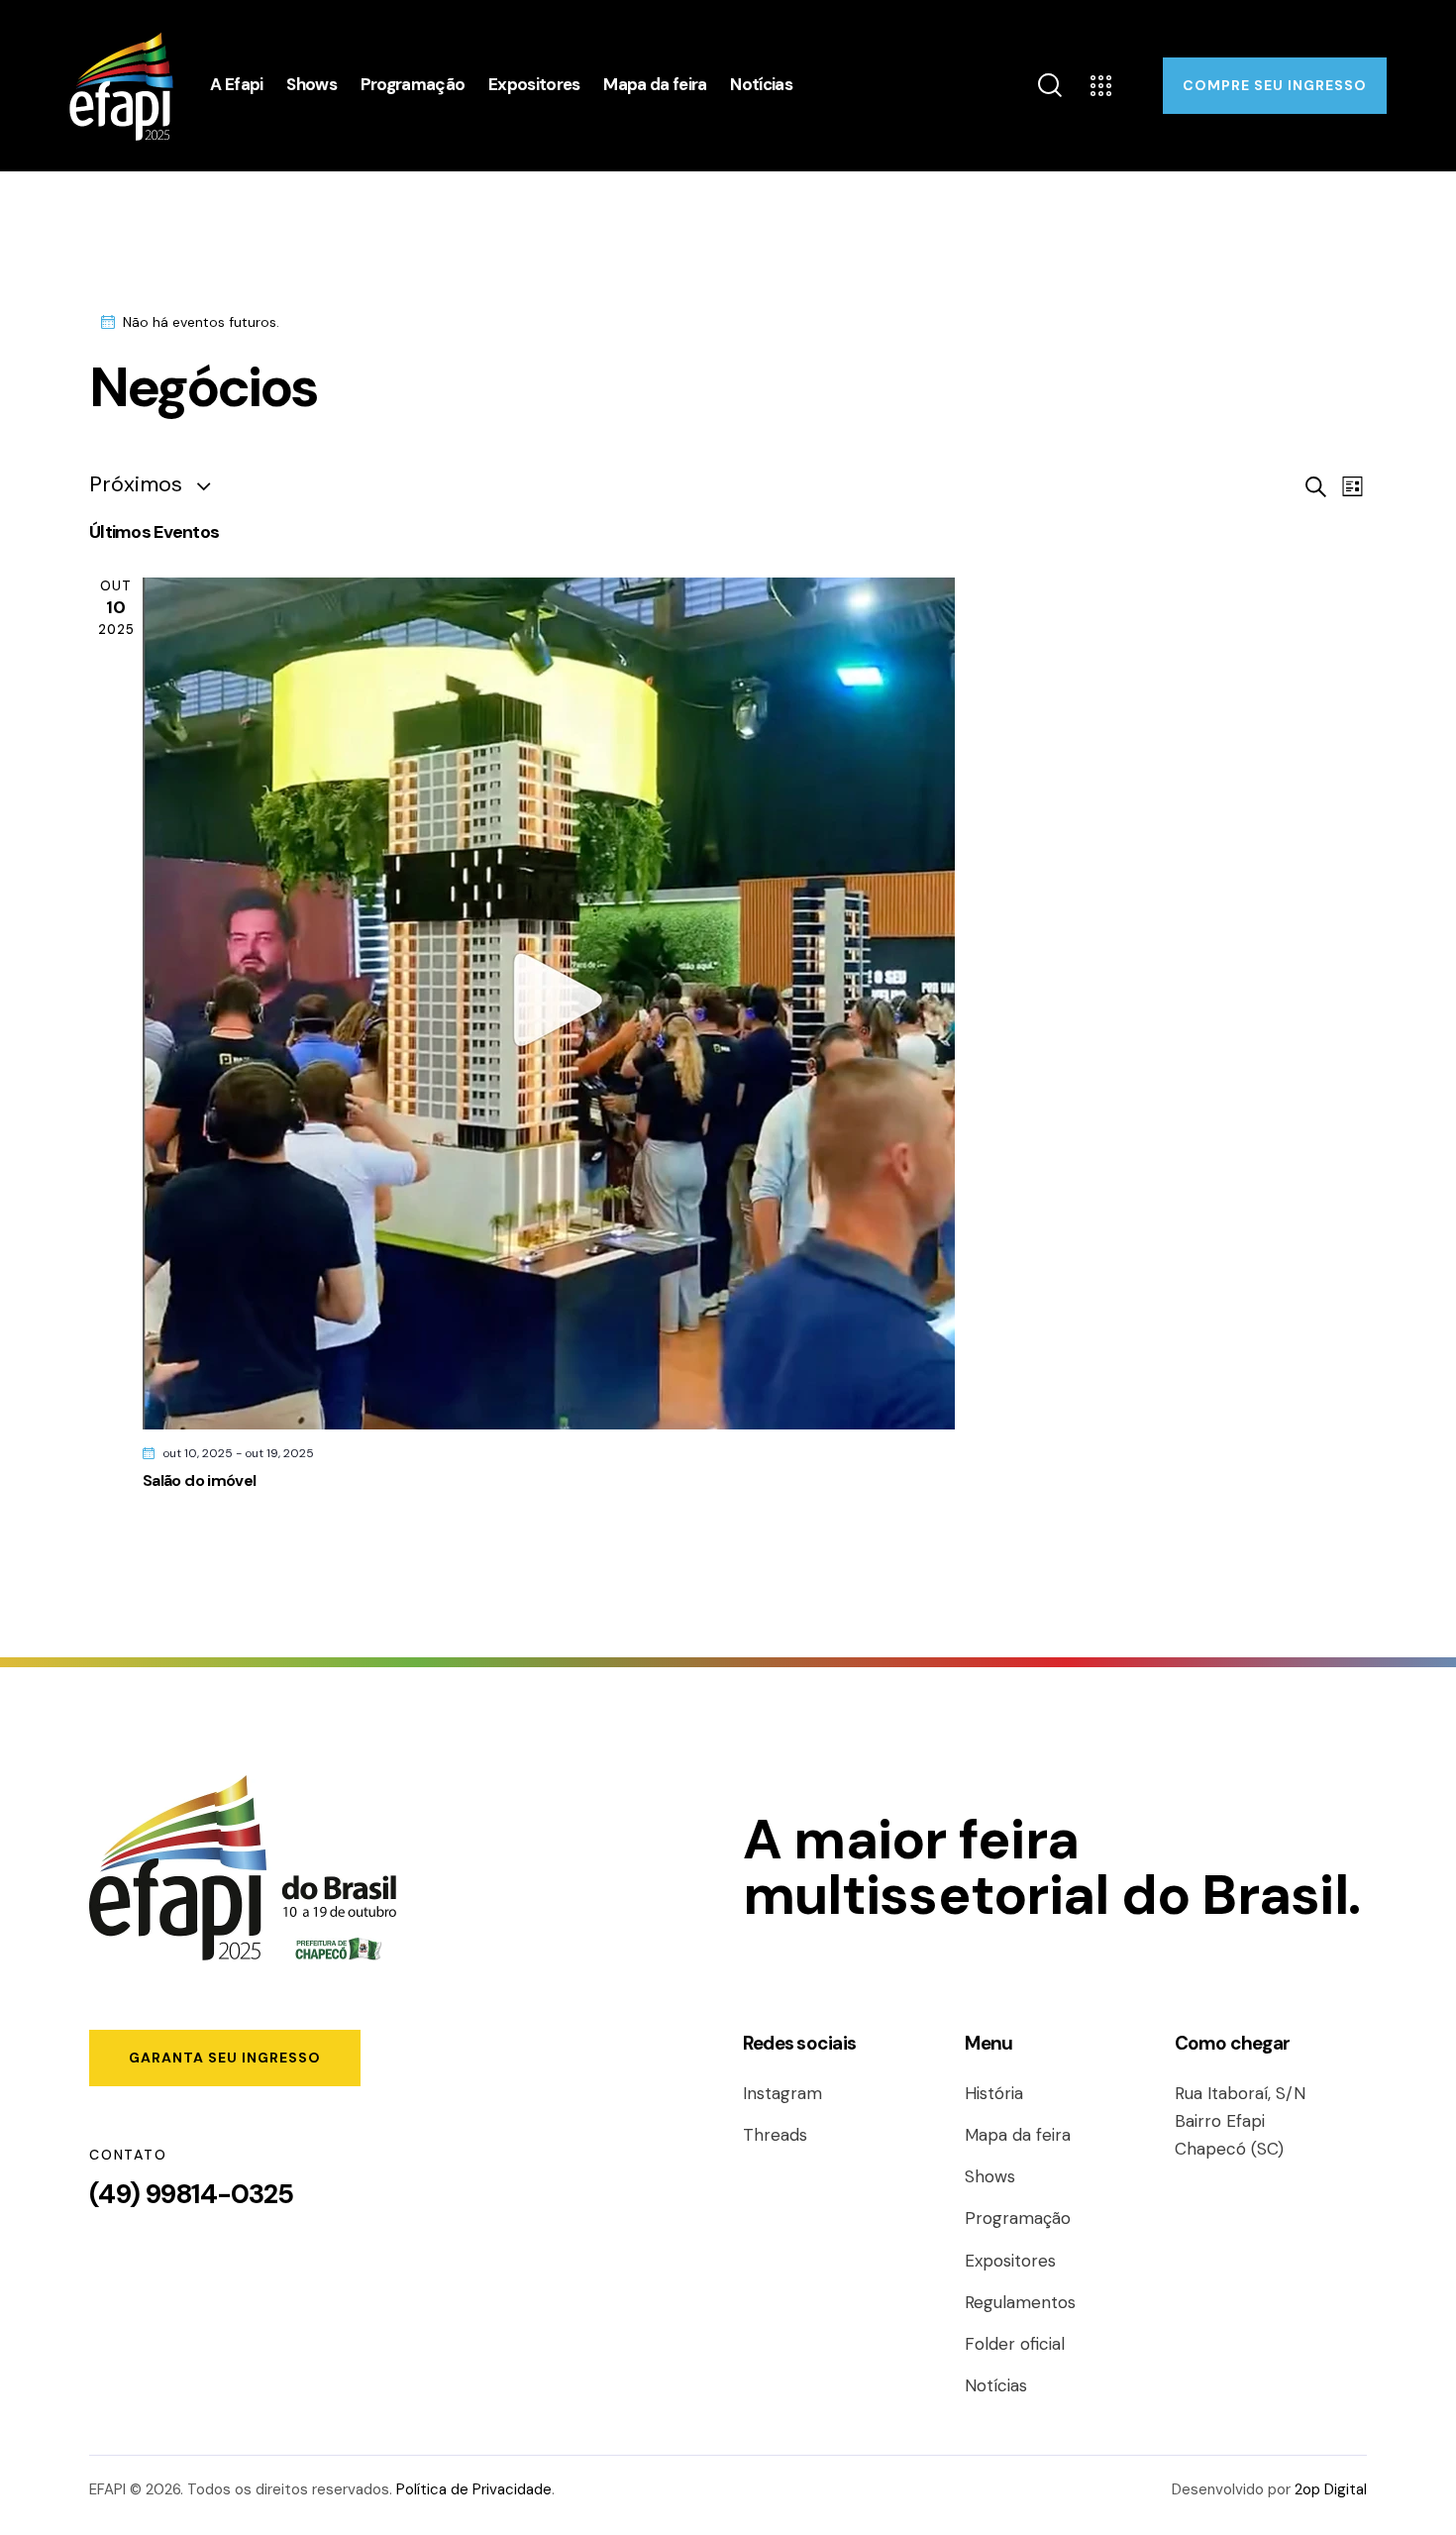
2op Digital (1331, 2489)
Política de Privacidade (474, 2489)
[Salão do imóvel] (755, 1003)
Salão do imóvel (199, 1480)
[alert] (728, 322)
